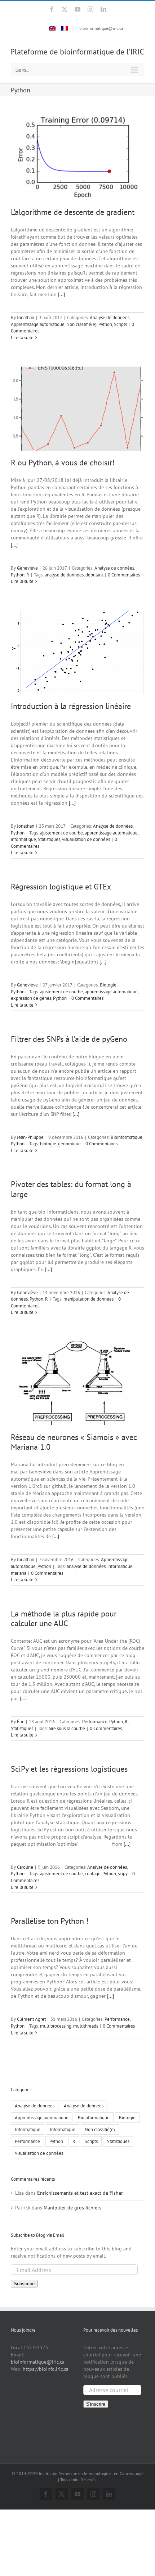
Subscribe (24, 2284)
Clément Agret (31, 2019)
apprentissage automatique (111, 833)
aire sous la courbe (67, 1728)
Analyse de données (110, 318)
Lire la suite (22, 338)
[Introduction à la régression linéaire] (77, 652)
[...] (61, 294)
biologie (48, 1144)
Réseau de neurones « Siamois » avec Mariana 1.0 (74, 1442)
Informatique (28, 2129)
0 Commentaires (124, 575)
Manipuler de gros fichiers (72, 2208)
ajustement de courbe (61, 833)
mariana (19, 1573)
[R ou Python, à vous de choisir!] (77, 409)
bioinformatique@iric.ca (101, 28)
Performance (95, 1722)
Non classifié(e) (81, 324)
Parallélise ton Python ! (50, 1921)
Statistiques (49, 839)
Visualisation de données (39, 2153)
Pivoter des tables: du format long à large (71, 1189)
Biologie (108, 985)
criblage (93, 1874)
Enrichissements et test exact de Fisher (80, 2193)
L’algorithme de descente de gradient (73, 212)
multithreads (86, 2026)
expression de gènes (31, 998)
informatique (23, 839)
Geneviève (27, 568)
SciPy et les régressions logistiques (69, 1769)
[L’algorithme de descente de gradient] (77, 158)
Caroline (25, 1867)
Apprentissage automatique (38, 324)
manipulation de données (88, 1299)
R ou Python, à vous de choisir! (63, 463)
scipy (123, 1874)
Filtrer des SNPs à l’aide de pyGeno (69, 1039)
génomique (69, 1144)
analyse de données (64, 575)
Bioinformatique (127, 1137)
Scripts (120, 324)
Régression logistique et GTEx (61, 887)
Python (105, 324)
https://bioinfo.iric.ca (46, 2369)
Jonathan (26, 318)
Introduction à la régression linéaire (71, 706)
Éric (21, 1722)
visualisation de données (86, 839)
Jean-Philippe (30, 1137)
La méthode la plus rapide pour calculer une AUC (64, 1618)
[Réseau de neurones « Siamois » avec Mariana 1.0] (77, 1383)
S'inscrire (96, 2404)
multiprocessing (56, 2026)
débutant (94, 575)
